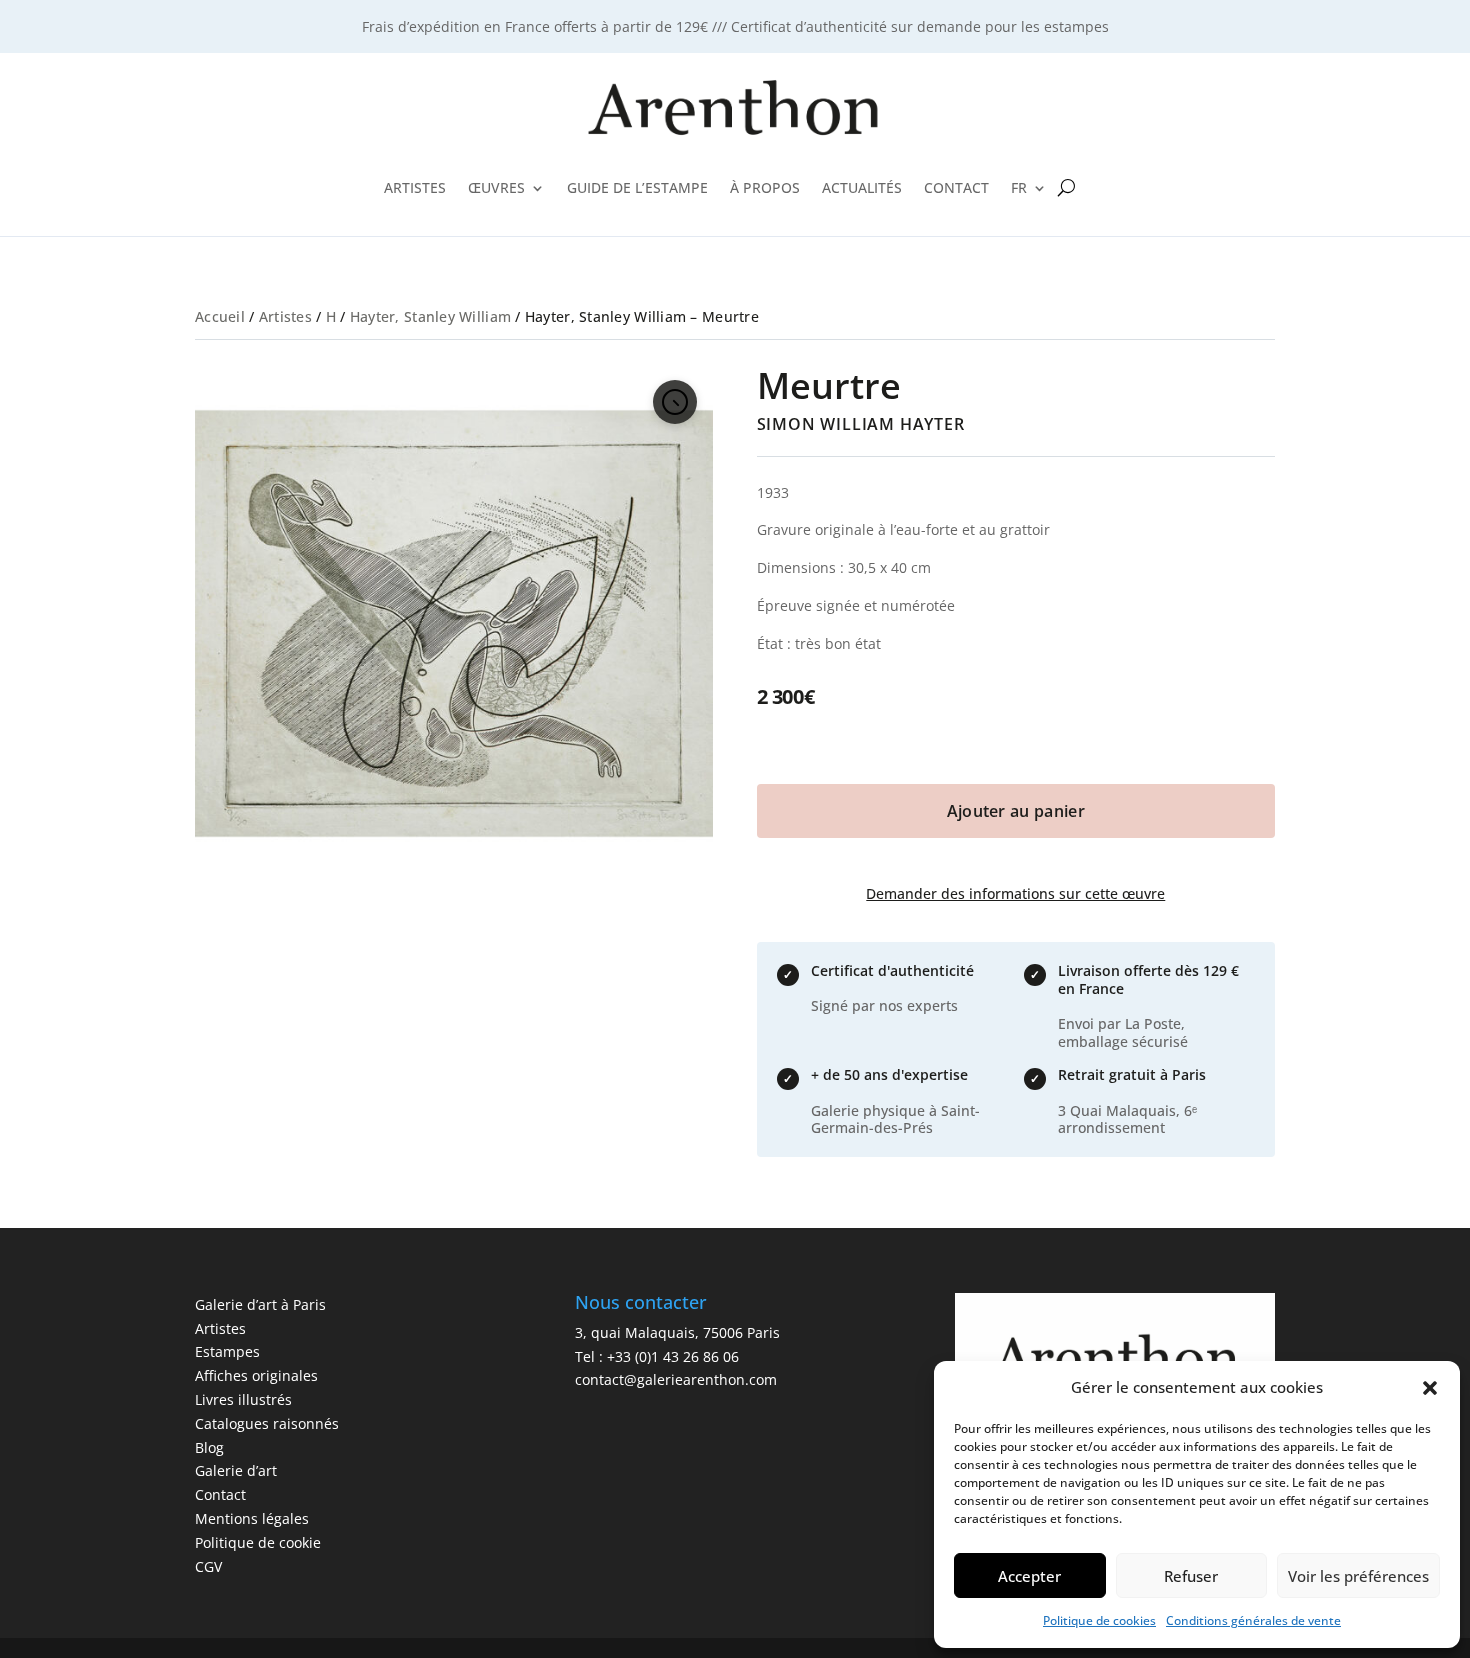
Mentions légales (252, 1518)
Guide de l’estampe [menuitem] (637, 187)
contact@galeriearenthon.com (676, 1379)
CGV (208, 1566)
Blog (209, 1447)
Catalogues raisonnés (267, 1423)
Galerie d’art (236, 1470)
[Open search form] (1066, 188)
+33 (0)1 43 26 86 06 (673, 1356)
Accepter (1029, 1576)
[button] (1430, 1388)
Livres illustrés (243, 1399)
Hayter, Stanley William (430, 316)
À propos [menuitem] (765, 187)
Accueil (220, 316)
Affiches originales (256, 1375)
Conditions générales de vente (1253, 1620)
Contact (220, 1494)
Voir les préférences (1358, 1576)
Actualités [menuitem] (862, 187)
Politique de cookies (1099, 1620)
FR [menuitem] (1019, 187)
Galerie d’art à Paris (260, 1304)
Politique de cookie (258, 1542)
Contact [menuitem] (956, 187)
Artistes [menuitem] (415, 187)
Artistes (285, 316)
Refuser (1191, 1576)
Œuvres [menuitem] (496, 187)
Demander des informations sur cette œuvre (1015, 893)
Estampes (227, 1351)
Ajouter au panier (1016, 811)
